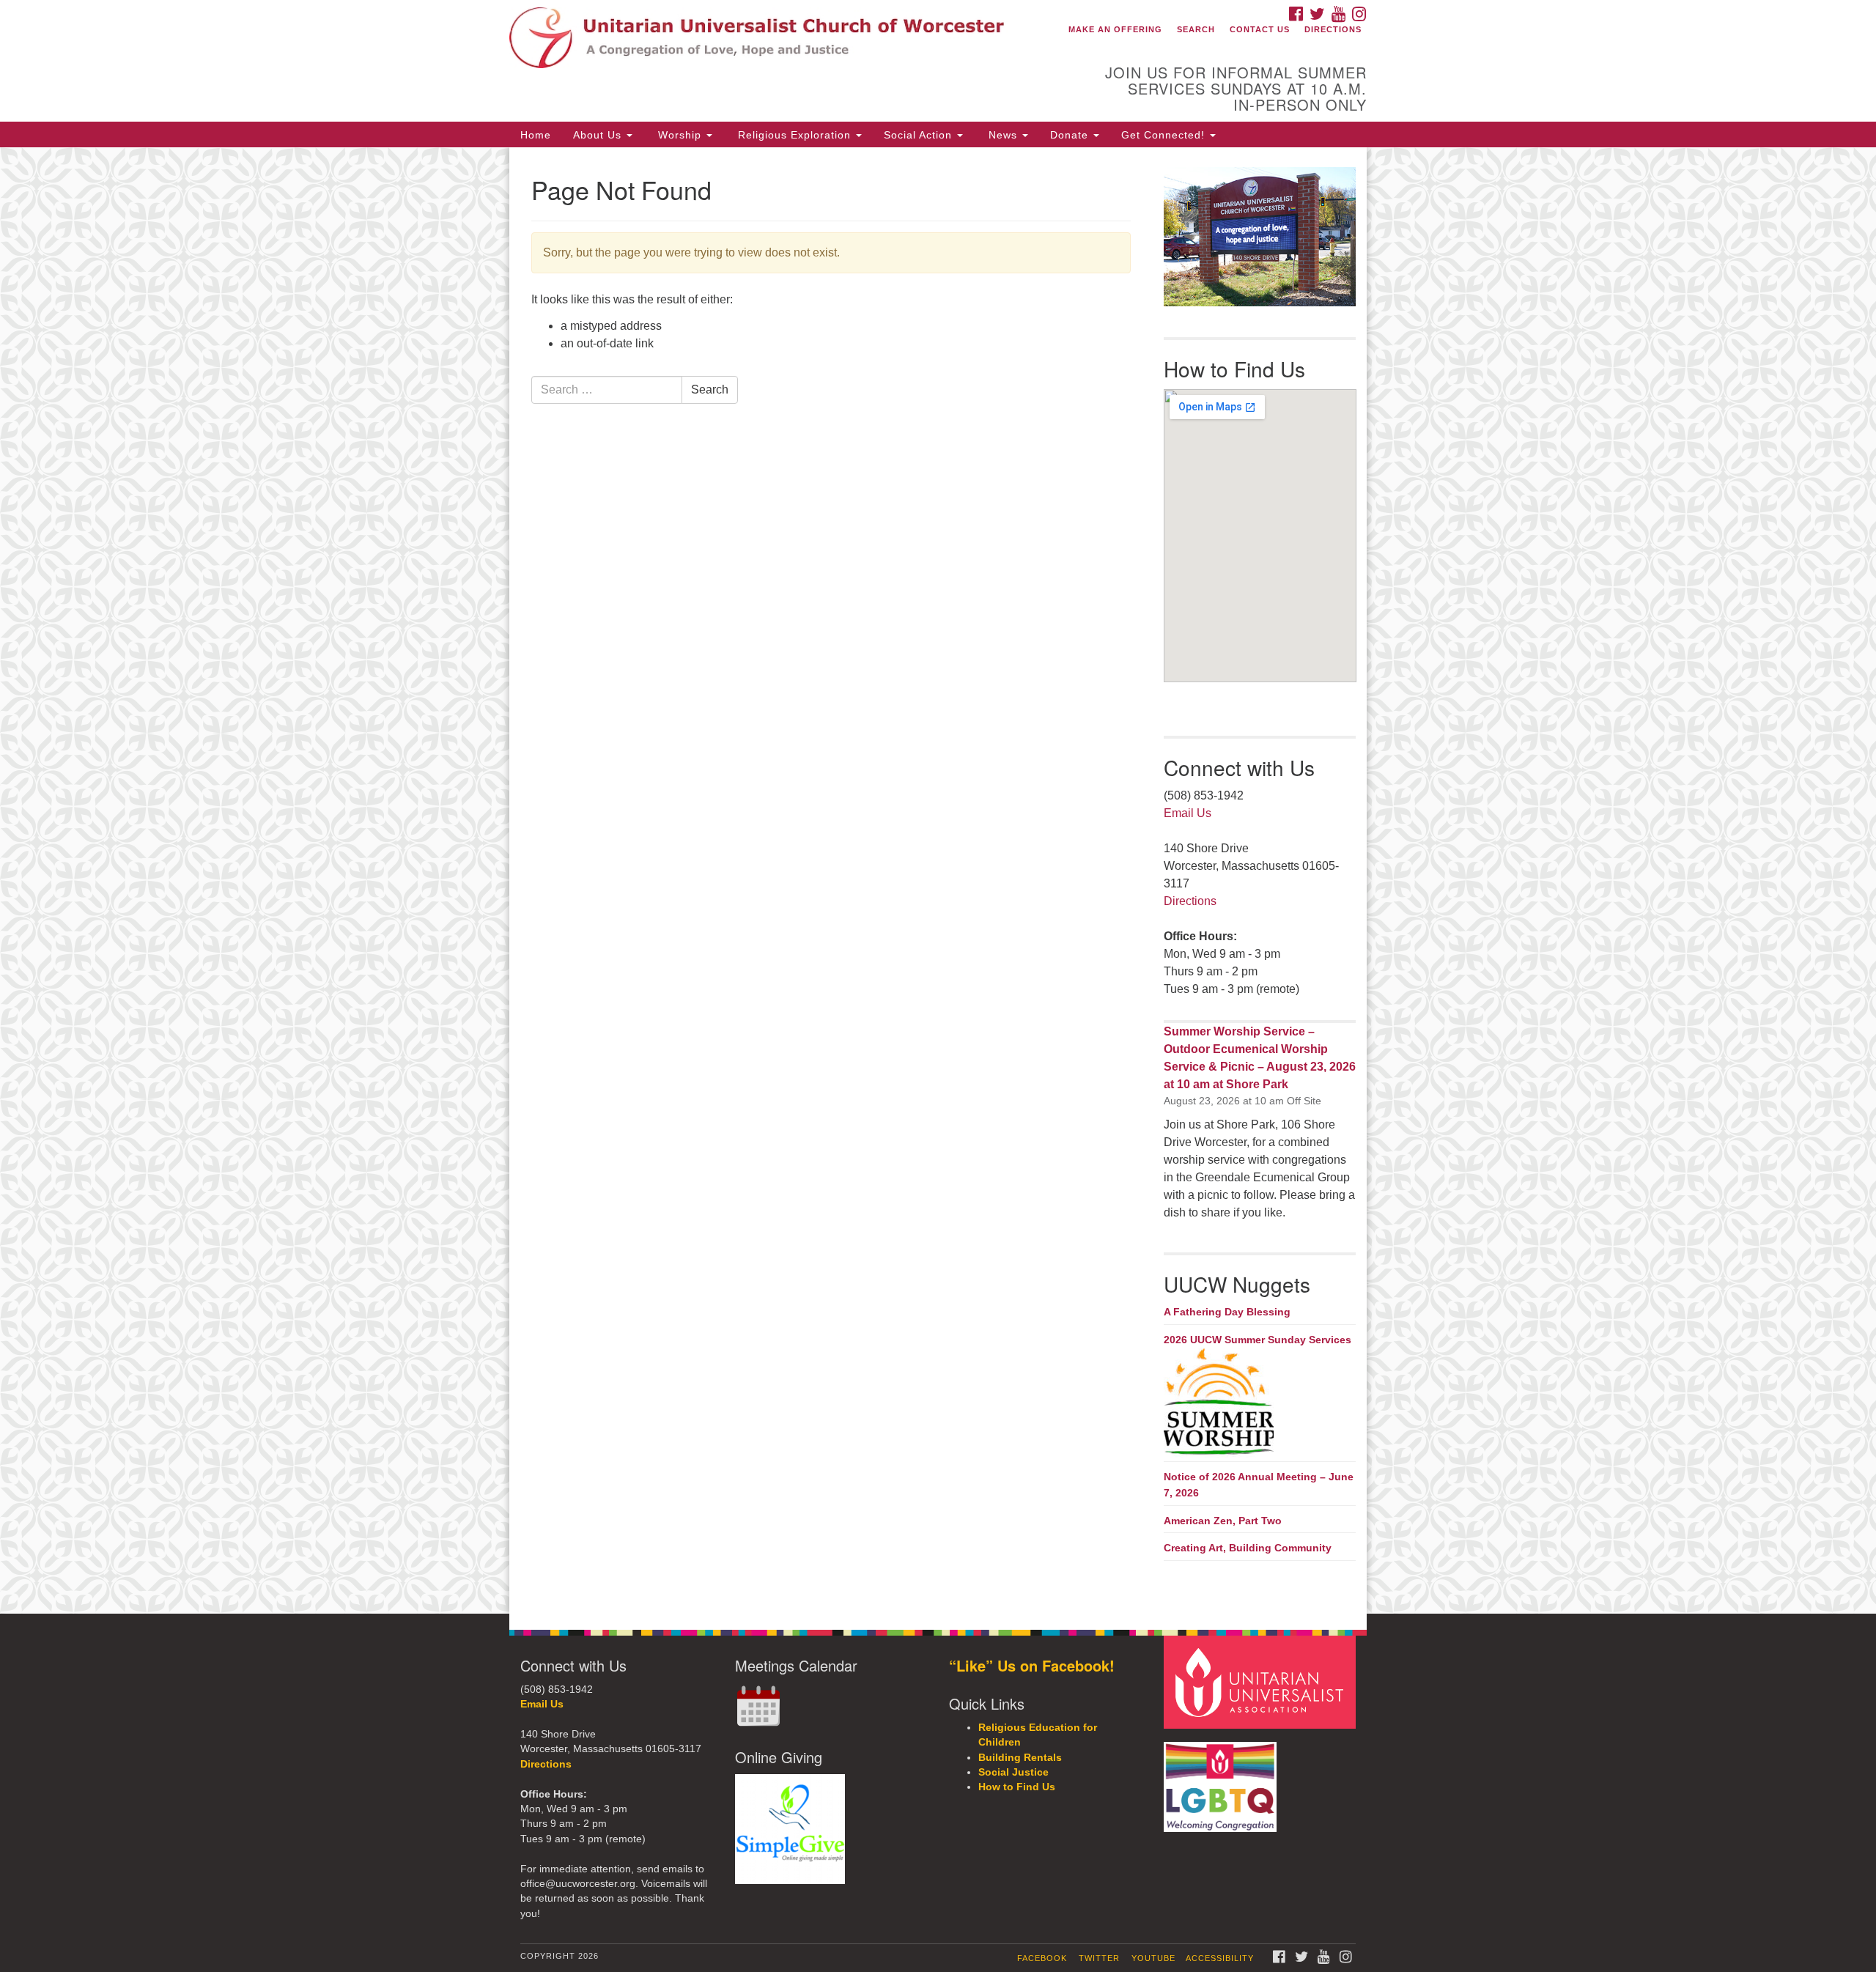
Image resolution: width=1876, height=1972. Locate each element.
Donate (1071, 135)
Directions (1333, 29)
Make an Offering (1115, 29)
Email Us (1188, 813)
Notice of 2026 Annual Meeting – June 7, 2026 (1259, 1485)
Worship (680, 135)
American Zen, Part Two (1223, 1521)
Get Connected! (1165, 135)
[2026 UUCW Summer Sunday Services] (1260, 1403)
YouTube (1153, 1958)
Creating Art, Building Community (1248, 1548)
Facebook (1042, 1958)
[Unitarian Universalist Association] (1262, 1681)
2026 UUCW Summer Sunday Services (1258, 1340)
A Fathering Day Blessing (1227, 1312)
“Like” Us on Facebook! (1032, 1665)
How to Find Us (1017, 1787)
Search (1196, 29)
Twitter (1099, 1958)
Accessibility (1220, 1958)
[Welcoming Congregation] (1222, 1780)
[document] (938, 880)
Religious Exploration (794, 135)
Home (536, 135)
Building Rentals (1020, 1758)
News (1003, 135)
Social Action (920, 135)
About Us (599, 135)
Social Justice (1013, 1772)
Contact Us (1260, 29)
